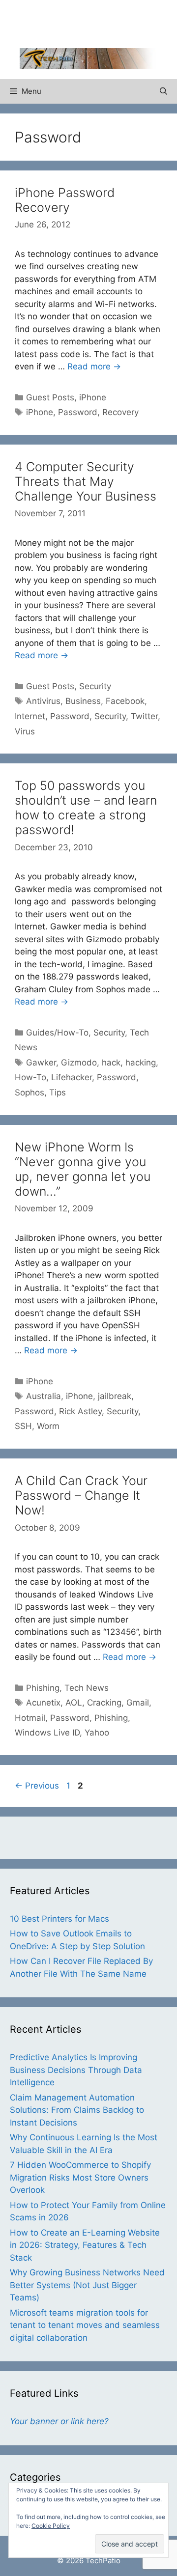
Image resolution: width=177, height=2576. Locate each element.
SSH (23, 1426)
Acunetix (43, 1703)
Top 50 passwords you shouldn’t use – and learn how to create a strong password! (86, 808)
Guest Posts (50, 397)
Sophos (29, 1092)
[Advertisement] (98, 22)
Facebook (125, 701)
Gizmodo (79, 1063)
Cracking (104, 1703)
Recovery (120, 412)
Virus (25, 731)
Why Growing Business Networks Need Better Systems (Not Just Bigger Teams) (87, 2285)
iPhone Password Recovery (65, 200)
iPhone (93, 397)
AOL (74, 1703)
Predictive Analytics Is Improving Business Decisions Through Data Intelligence (76, 2070)
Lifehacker (72, 1077)
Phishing (43, 1688)
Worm (48, 1426)
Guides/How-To (57, 1033)
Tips (58, 1092)
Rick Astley (80, 1411)
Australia (44, 1396)
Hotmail (30, 1718)
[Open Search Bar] (163, 91)
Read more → (94, 366)
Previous (37, 1786)
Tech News (87, 1688)
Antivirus (43, 701)
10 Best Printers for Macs (59, 1919)
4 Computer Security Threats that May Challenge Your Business (86, 481)
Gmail (138, 1703)
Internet (30, 716)
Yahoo (97, 1733)
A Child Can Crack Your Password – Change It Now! (81, 1495)
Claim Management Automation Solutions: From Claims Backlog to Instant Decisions (77, 2110)
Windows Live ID (47, 1733)
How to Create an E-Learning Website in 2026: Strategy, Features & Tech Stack (85, 2245)
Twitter (144, 716)
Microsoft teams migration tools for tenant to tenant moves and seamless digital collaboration (85, 2325)
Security (95, 686)
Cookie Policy (51, 2526)
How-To (30, 1077)
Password (78, 412)
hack (111, 1063)
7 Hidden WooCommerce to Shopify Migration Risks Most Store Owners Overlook (80, 2177)
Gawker (41, 1063)
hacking (141, 1063)
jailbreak (115, 1396)
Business (83, 701)
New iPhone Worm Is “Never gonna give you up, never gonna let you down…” (83, 1169)
